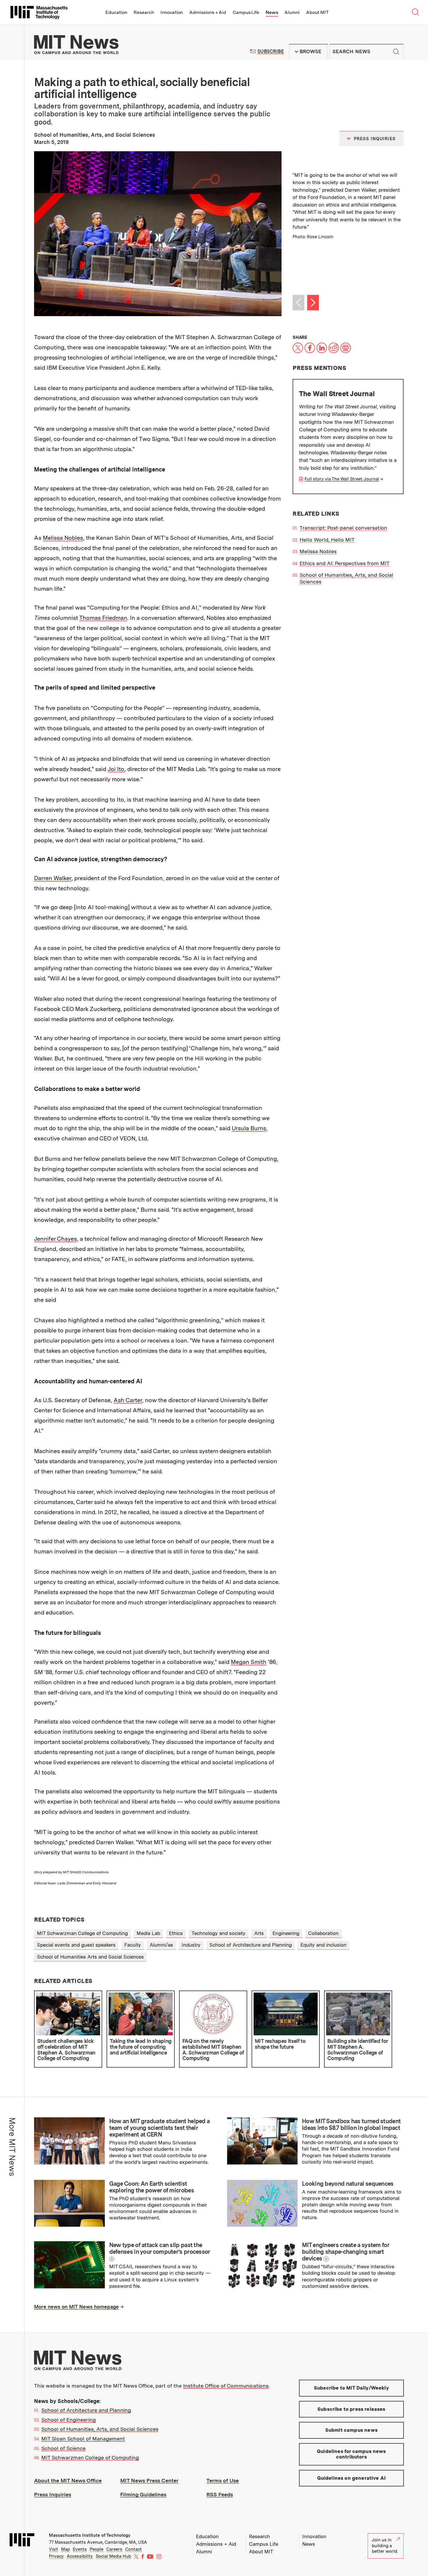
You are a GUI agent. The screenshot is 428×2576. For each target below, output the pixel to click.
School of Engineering (69, 2420)
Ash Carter (128, 1400)
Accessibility (80, 2556)
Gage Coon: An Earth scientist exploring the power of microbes (152, 2187)
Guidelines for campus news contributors (351, 2454)
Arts (259, 1933)
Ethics (176, 1933)
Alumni (292, 12)
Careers (114, 2549)
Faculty (133, 1945)
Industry (191, 1945)
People (97, 2549)
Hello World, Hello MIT (327, 540)
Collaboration (323, 1933)
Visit (54, 2549)
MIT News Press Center (149, 2480)
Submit (396, 51)
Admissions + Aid (208, 12)
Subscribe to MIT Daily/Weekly (351, 2388)
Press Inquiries (53, 2494)
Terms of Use (223, 2480)
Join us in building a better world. (385, 2546)
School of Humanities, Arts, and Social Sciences (100, 2429)
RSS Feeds (220, 2494)
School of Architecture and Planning (251, 1945)
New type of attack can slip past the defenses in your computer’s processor (160, 2248)
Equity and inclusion (323, 1945)
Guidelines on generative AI (352, 2478)
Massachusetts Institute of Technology (90, 2535)
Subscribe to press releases (351, 2409)
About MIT (317, 12)
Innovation (172, 12)
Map (66, 2549)
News (272, 12)
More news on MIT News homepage (76, 2307)
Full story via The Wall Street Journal (342, 479)
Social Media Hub (113, 2556)
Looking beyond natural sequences (348, 2184)
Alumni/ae (161, 1945)
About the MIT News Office (68, 2480)
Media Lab (148, 1933)
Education (116, 12)
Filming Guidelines (143, 2494)
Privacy (56, 2556)
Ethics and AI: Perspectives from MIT (345, 563)
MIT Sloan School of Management (83, 2439)
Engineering (286, 1933)
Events (80, 2549)
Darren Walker (53, 878)
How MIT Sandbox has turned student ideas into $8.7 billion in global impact (351, 2124)
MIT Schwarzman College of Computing (82, 1933)
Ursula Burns (249, 1128)
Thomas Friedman (103, 618)
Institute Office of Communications (226, 2386)
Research (144, 12)
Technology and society (219, 1933)
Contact (133, 2549)
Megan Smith (249, 1662)
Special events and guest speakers (76, 1945)
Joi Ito (116, 769)
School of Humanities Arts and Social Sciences (90, 1957)
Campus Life (246, 12)
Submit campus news (351, 2430)
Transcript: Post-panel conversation (343, 528)
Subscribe (271, 51)
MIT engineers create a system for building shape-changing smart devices (345, 2252)
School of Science (63, 2448)
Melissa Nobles (63, 538)
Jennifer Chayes (55, 1239)
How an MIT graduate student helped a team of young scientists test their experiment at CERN (160, 2128)
